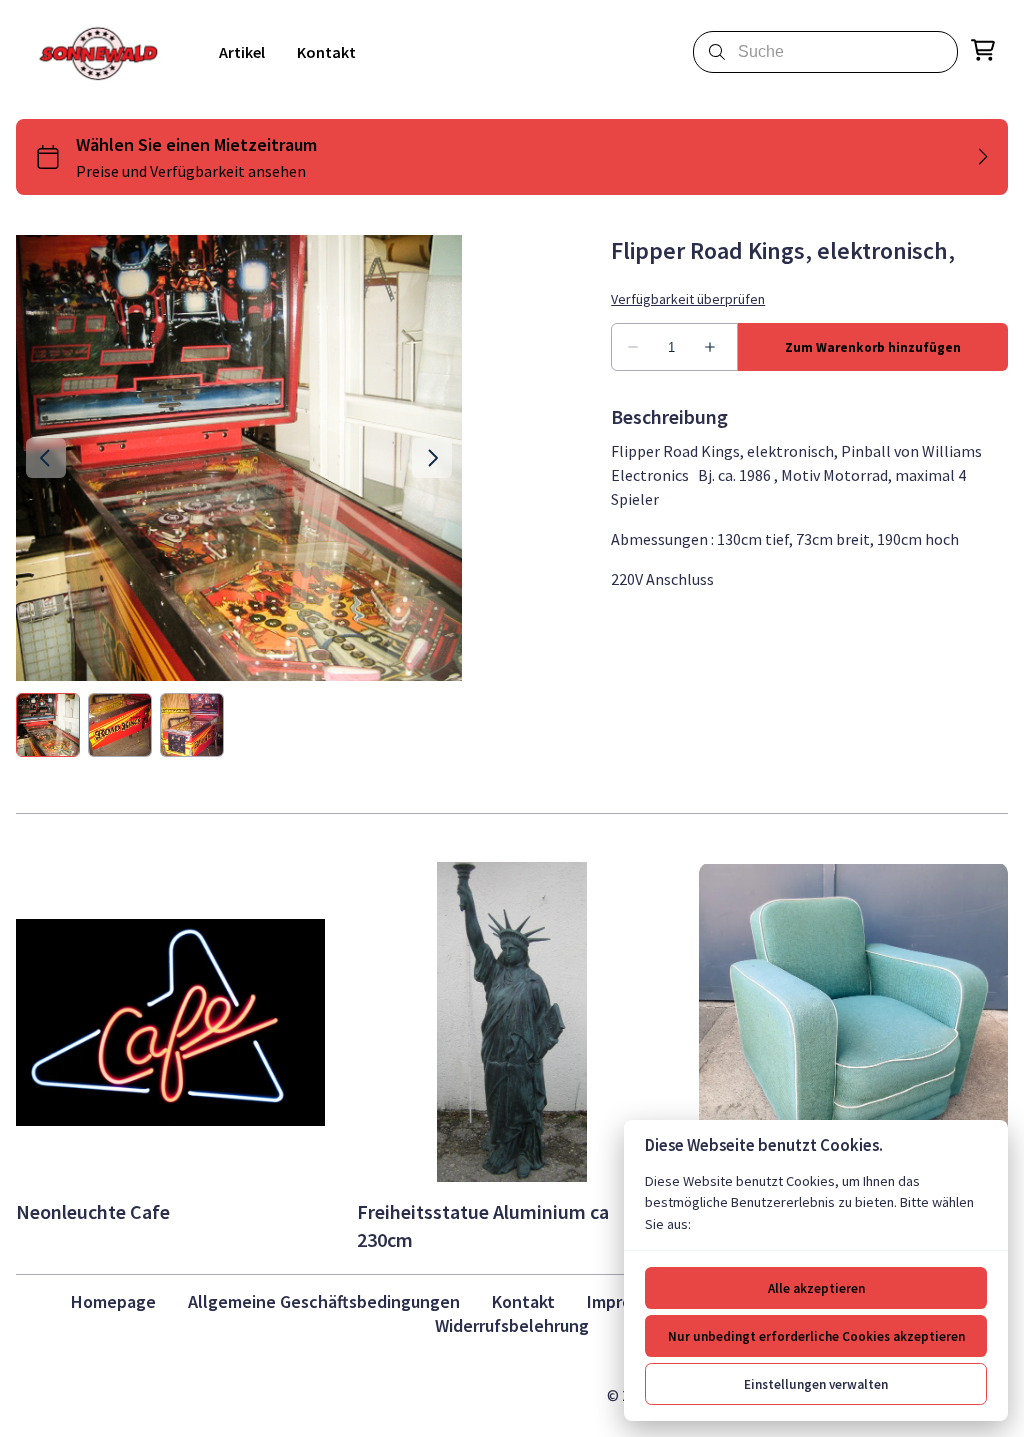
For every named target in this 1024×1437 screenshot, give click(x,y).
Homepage (113, 1301)
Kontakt (523, 1301)
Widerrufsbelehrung (512, 1325)
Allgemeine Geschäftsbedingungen (324, 1301)
